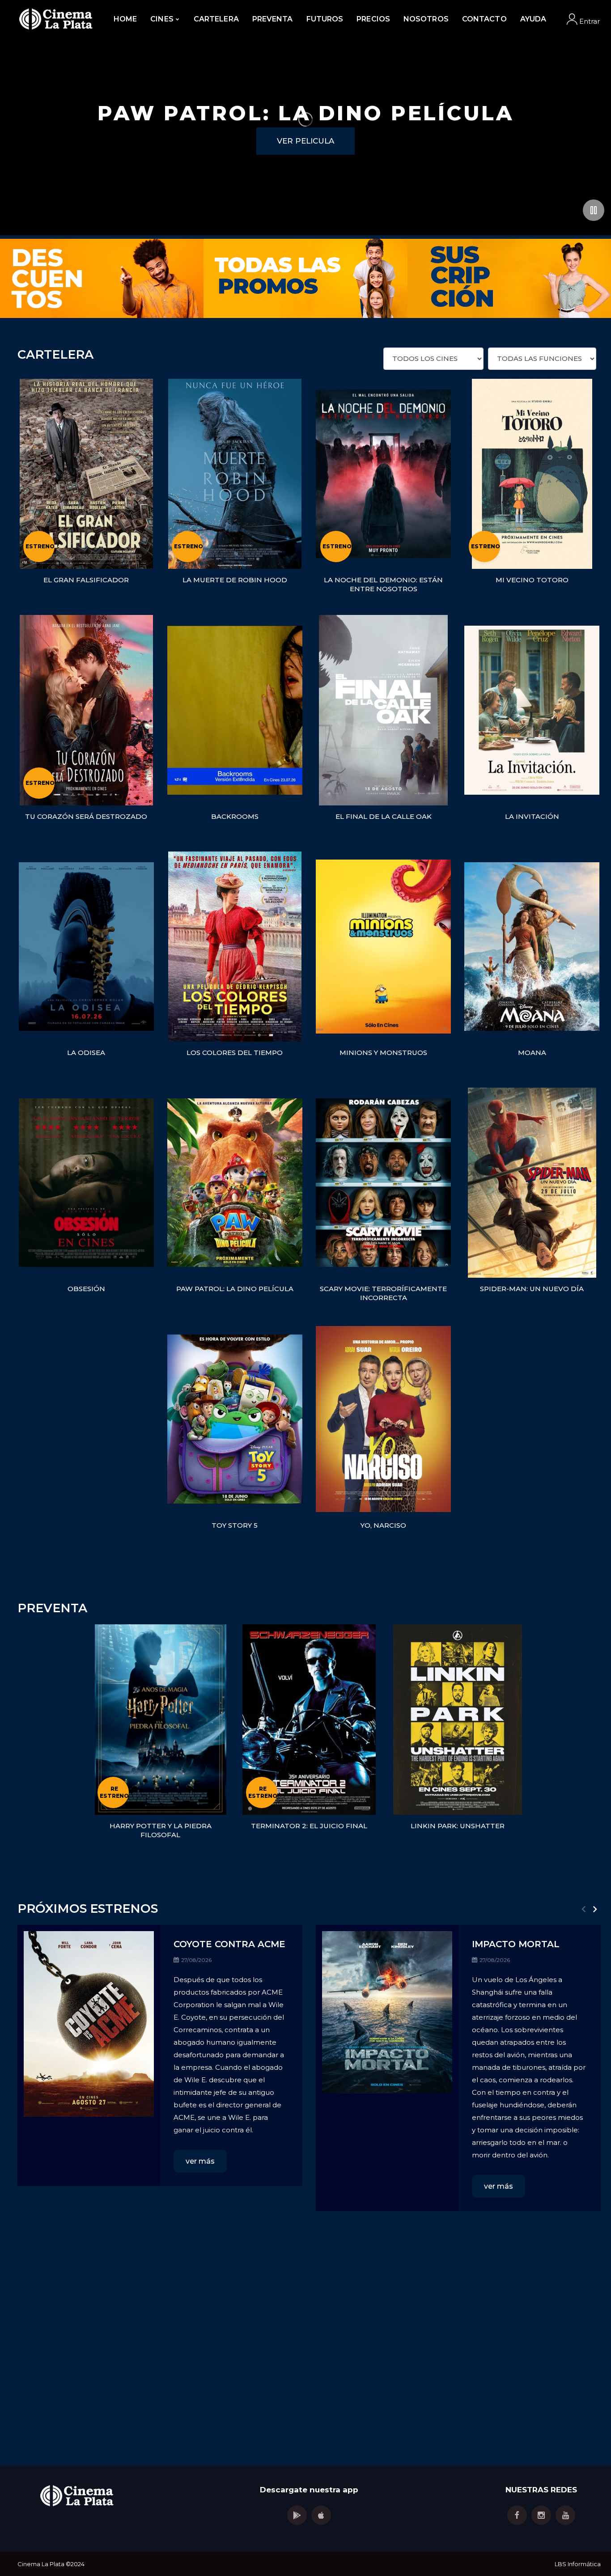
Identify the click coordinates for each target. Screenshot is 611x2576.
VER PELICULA (305, 141)
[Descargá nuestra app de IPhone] (321, 2515)
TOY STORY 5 (235, 1525)
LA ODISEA (86, 1053)
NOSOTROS (426, 19)
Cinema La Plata (41, 2564)
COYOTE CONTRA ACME (229, 1944)
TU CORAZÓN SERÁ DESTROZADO (86, 816)
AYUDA (533, 19)
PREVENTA (273, 19)
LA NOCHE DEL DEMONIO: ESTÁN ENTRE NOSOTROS (383, 584)
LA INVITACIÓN (532, 816)
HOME (125, 19)
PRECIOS (373, 19)
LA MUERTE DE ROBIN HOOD (235, 580)
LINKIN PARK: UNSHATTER (458, 1826)
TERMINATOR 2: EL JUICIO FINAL (309, 1826)
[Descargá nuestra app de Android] (297, 2515)
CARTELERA (216, 19)
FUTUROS (325, 19)
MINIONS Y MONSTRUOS (383, 1053)
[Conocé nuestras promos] (305, 294)
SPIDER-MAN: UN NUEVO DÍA (532, 1289)
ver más (200, 2161)
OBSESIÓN (86, 1289)
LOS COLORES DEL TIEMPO (235, 1053)
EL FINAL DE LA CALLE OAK (384, 816)
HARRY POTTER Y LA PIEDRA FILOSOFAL (161, 1830)
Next (595, 1909)
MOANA (532, 1053)
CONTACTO (484, 19)
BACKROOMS (235, 816)
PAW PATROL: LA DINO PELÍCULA (235, 1289)
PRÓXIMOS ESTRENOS (88, 1909)
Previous (583, 1909)
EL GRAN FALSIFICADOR (86, 580)
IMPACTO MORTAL (516, 1944)
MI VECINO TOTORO (532, 580)
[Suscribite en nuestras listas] (509, 294)
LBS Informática (578, 2564)
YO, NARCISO (383, 1525)
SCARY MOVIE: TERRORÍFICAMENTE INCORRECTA (383, 1293)
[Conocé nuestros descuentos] (102, 294)
